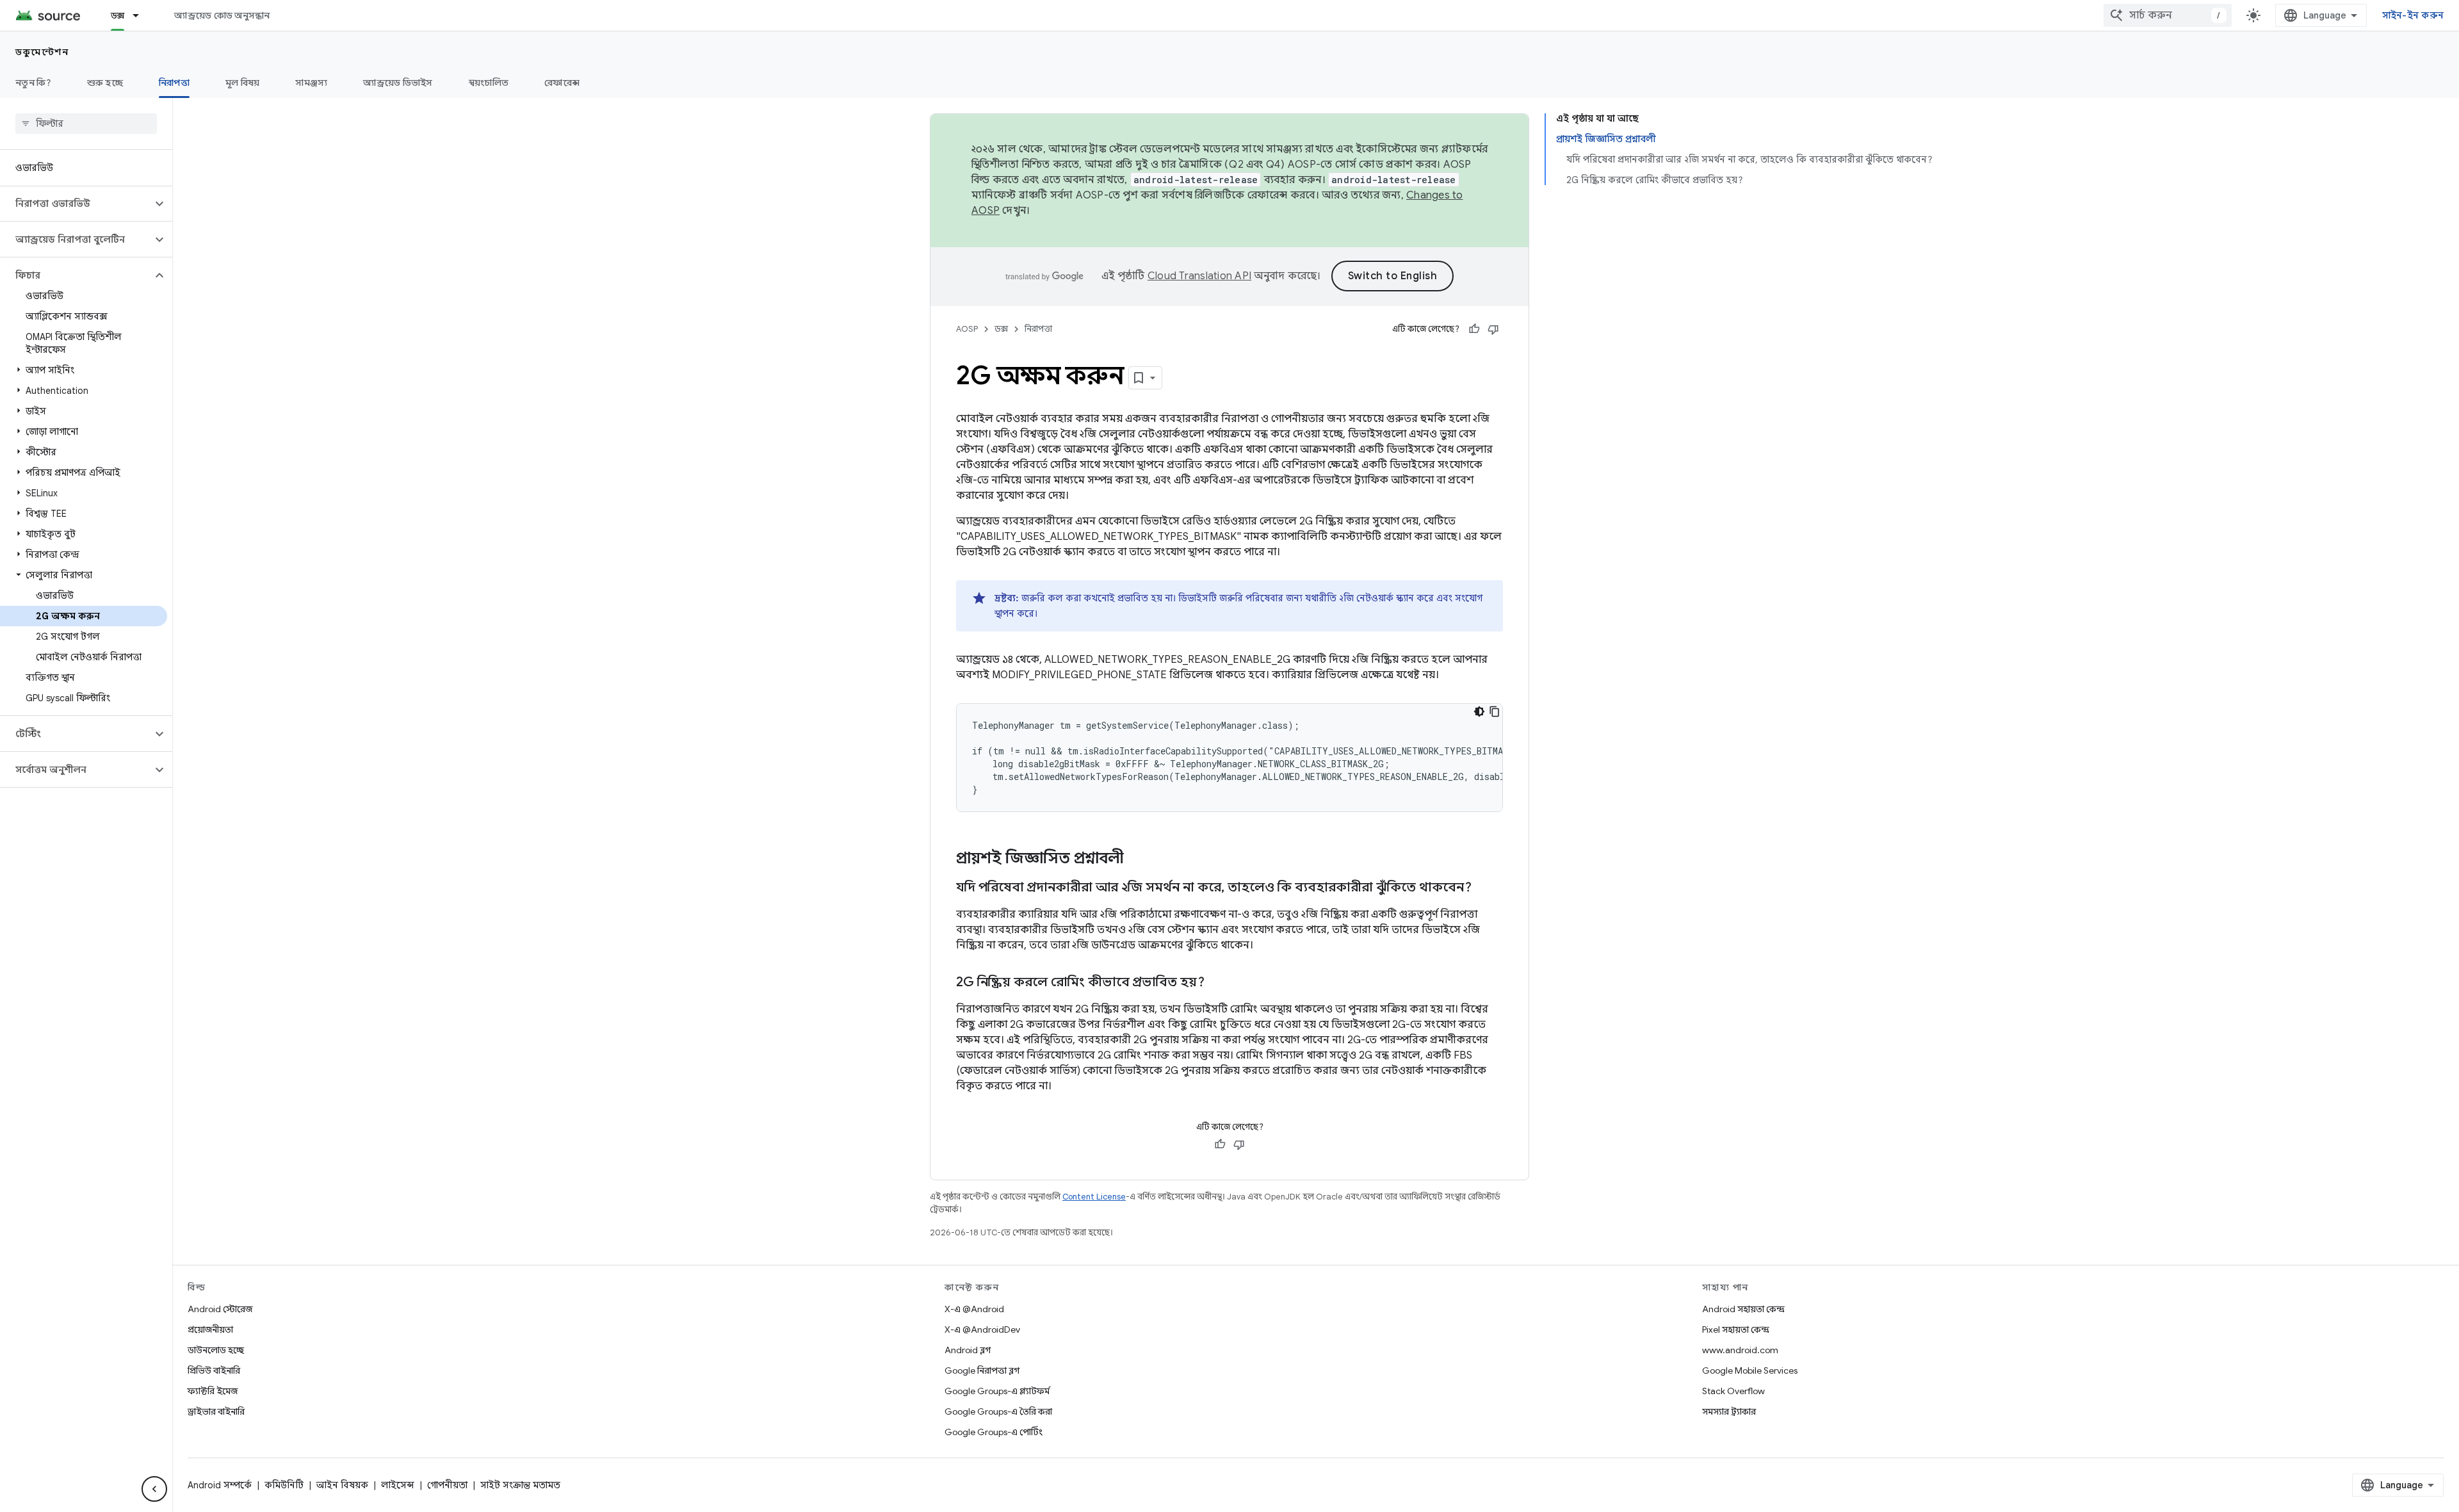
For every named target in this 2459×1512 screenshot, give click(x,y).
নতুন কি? (33, 83)
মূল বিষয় (243, 83)
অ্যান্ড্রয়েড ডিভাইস (398, 83)
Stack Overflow (1733, 1391)
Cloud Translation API (1199, 276)
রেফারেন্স (562, 83)
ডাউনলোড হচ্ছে (216, 1350)
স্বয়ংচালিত (489, 83)
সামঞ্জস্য (311, 83)
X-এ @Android (974, 1309)
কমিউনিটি (284, 1485)
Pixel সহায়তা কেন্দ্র (1736, 1329)
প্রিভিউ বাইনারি (214, 1370)
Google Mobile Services (1750, 1370)
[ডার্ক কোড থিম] (1479, 711)
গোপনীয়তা (447, 1485)
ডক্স (118, 15)
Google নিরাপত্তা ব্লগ (982, 1370)
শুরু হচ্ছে (105, 83)
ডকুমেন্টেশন (42, 52)
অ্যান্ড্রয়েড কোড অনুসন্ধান (222, 15)
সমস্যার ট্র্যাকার (1729, 1411)
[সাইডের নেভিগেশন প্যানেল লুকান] (154, 1489)
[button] (76, 204)
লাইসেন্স (398, 1485)
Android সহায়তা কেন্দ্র (1743, 1309)
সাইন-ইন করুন (2413, 15)
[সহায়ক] (1474, 329)
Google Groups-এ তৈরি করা (998, 1411)
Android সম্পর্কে (220, 1485)
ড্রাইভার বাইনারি (216, 1411)
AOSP (967, 329)
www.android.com (1740, 1350)
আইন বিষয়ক (342, 1485)
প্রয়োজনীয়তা (210, 1329)
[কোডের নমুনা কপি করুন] (1495, 711)
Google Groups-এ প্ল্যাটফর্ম (997, 1391)
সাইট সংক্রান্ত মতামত (520, 1485)
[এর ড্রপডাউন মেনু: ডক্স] (142, 15)
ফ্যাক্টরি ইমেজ (213, 1391)
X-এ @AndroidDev (982, 1329)
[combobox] (2168, 15)
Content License (1094, 1197)
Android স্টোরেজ (220, 1309)
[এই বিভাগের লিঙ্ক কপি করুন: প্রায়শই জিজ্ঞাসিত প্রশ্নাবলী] (1140, 859)
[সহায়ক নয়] (1493, 329)
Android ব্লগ (968, 1350)
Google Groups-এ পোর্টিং (994, 1432)
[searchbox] (86, 124)
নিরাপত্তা (174, 83)
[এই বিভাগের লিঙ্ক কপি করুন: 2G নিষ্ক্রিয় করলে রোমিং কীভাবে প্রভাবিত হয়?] (1217, 983)
